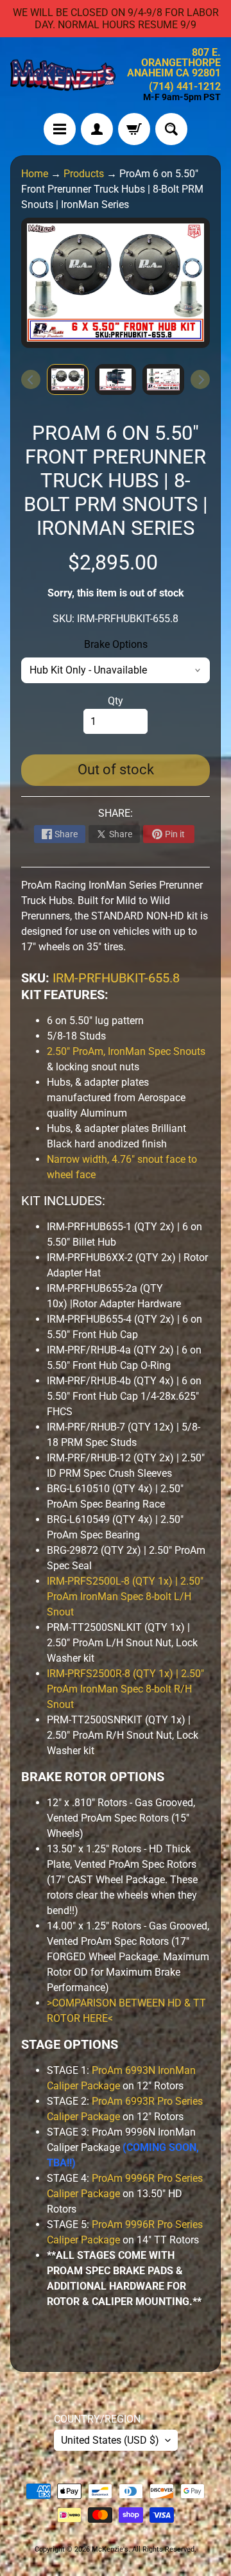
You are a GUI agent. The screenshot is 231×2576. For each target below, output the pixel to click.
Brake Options (116, 644)
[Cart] (134, 129)
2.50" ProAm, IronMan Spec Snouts (126, 1051)
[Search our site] (171, 129)
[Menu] (60, 129)
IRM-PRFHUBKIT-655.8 (116, 978)
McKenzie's (110, 2549)
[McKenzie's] (63, 75)
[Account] (97, 129)
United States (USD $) (110, 2440)
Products (84, 174)
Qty (116, 701)
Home (35, 174)
